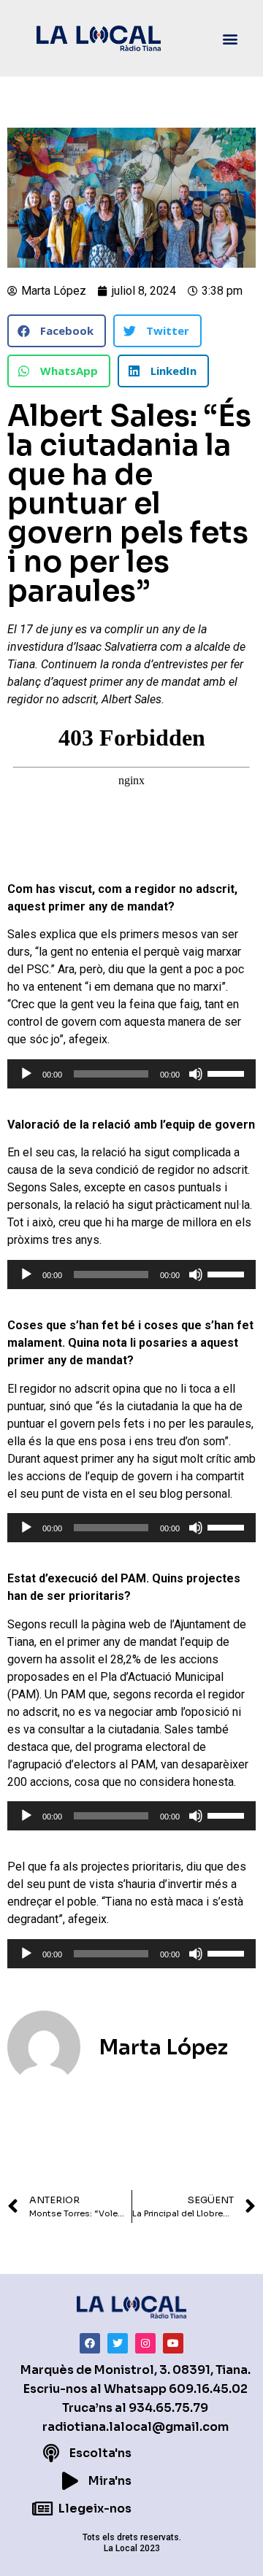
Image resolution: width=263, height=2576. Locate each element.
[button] (230, 38)
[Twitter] (118, 2343)
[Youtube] (173, 2343)
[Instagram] (145, 2343)
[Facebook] (90, 2343)
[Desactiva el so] (196, 1074)
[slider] (228, 1072)
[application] (131, 1074)
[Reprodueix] (26, 1074)
